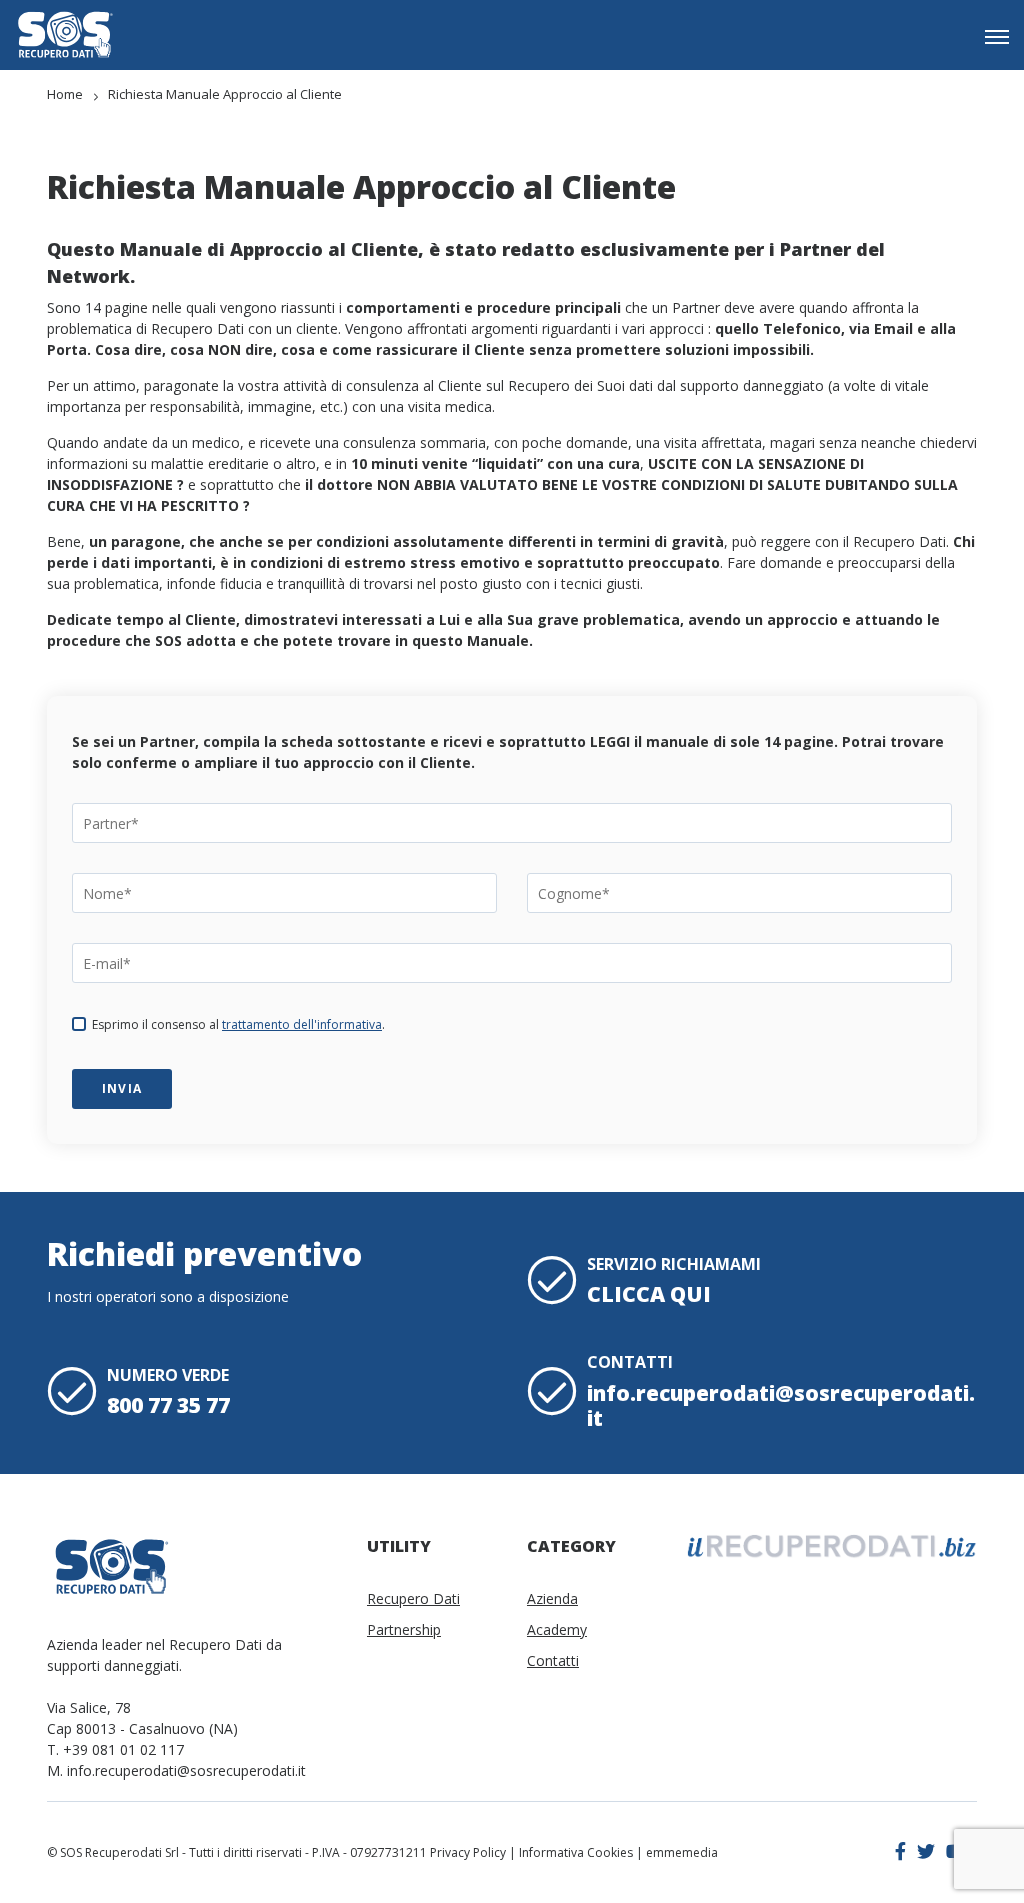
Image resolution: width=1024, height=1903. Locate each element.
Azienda (552, 1598)
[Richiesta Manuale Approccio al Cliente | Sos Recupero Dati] (65, 34)
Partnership (404, 1629)
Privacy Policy (468, 1852)
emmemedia (682, 1852)
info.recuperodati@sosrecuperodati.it (781, 1405)
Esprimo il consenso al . (238, 1024)
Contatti (553, 1660)
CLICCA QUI (649, 1294)
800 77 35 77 (168, 1405)
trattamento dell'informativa (302, 1024)
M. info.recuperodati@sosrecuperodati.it (176, 1770)
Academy (557, 1629)
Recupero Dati (413, 1598)
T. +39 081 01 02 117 (115, 1749)
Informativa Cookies (576, 1852)
